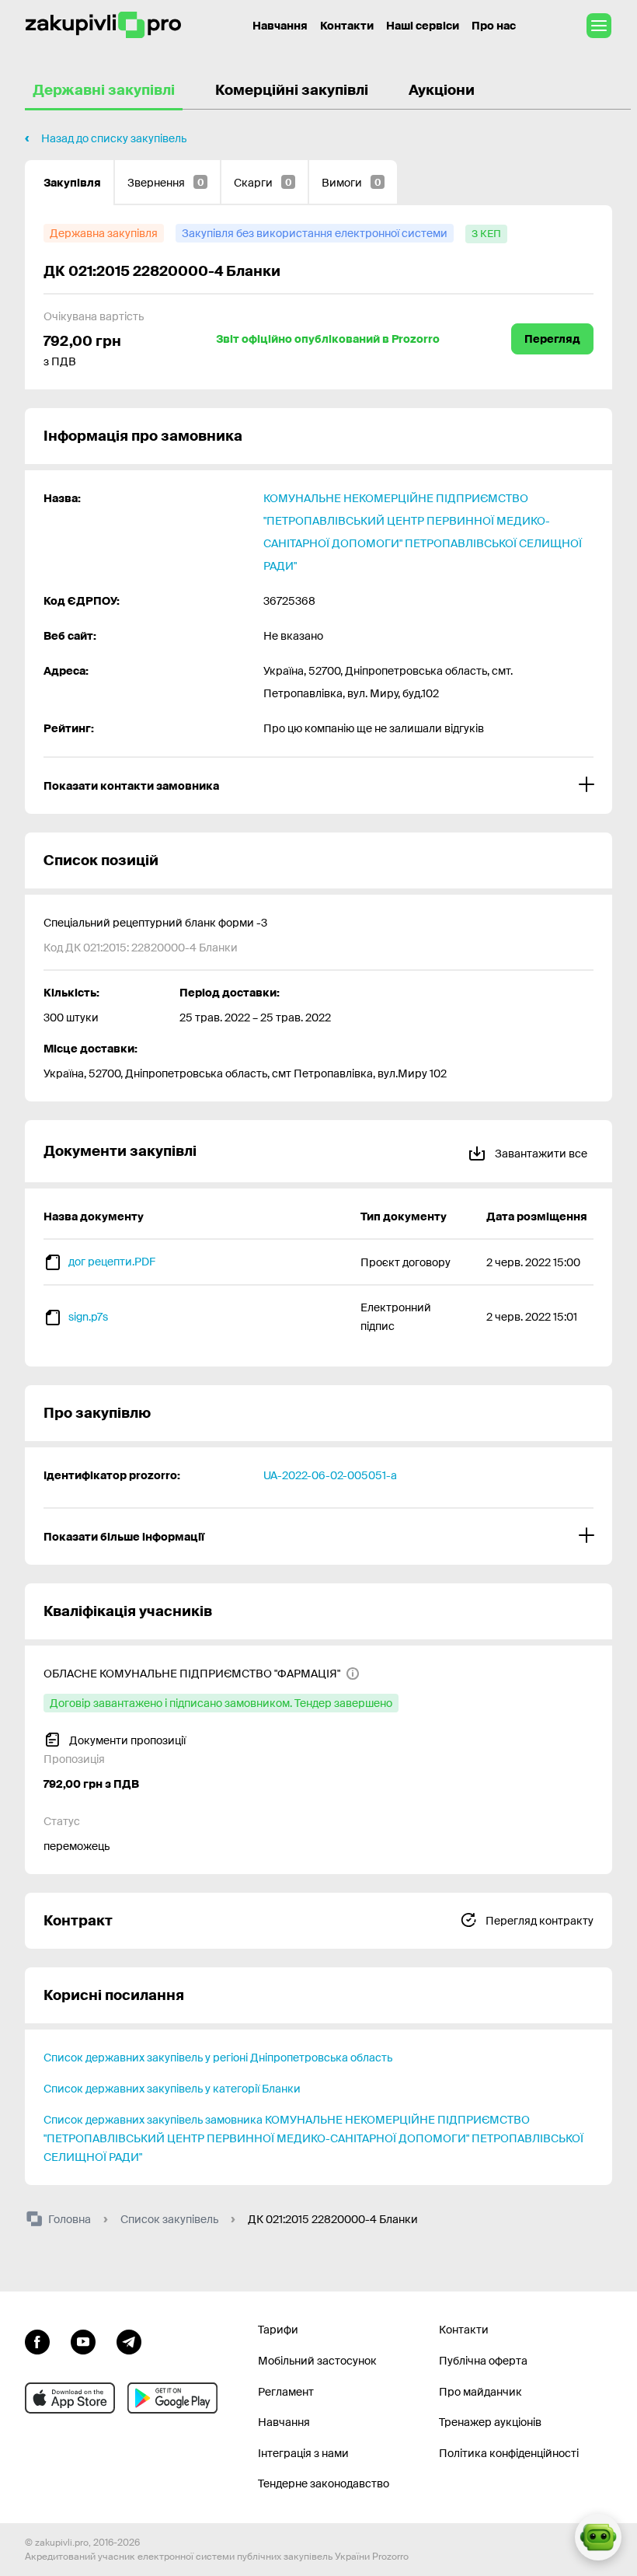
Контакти (347, 26)
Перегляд (552, 339)
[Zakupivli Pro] (103, 25)
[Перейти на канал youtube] (83, 2340)
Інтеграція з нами (303, 2453)
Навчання (280, 26)
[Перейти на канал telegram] (129, 2340)
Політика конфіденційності (509, 2453)
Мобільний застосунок (317, 2361)
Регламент (286, 2392)
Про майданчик (480, 2392)
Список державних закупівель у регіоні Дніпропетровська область (218, 2058)
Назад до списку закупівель (114, 138)
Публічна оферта (483, 2361)
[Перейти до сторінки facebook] (37, 2340)
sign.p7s (88, 1317)
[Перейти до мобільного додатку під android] (172, 2398)
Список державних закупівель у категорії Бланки (172, 2089)
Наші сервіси (423, 26)
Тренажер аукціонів (490, 2422)
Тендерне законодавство (324, 2484)
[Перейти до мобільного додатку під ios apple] (70, 2398)
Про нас (494, 26)
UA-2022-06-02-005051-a (330, 1475)
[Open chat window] (598, 2537)
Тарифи (278, 2330)
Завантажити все (540, 1154)
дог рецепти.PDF (112, 1262)
